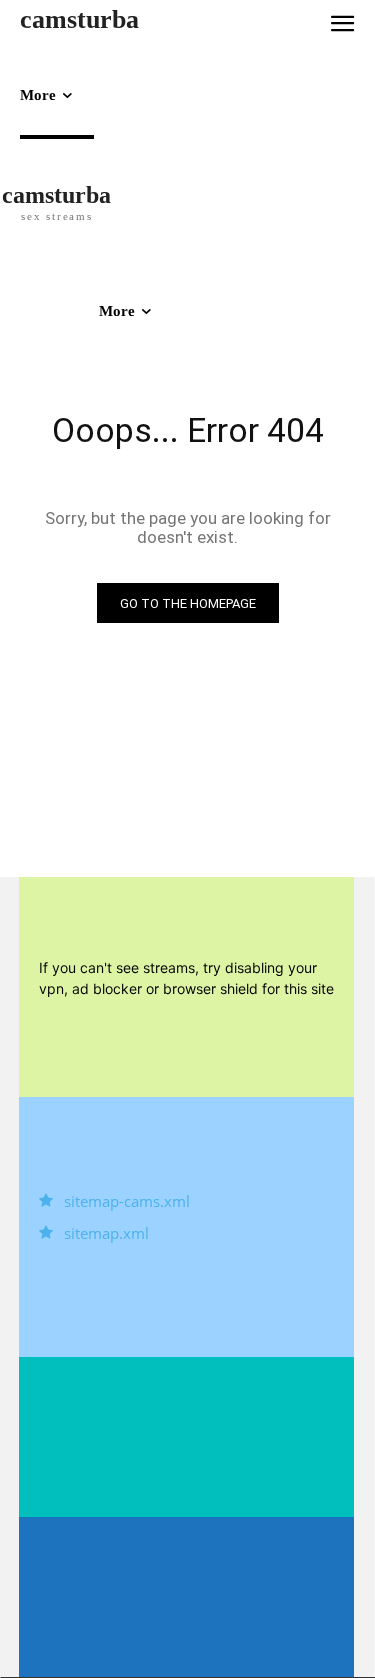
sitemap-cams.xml (127, 1201)
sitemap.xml (106, 1233)
